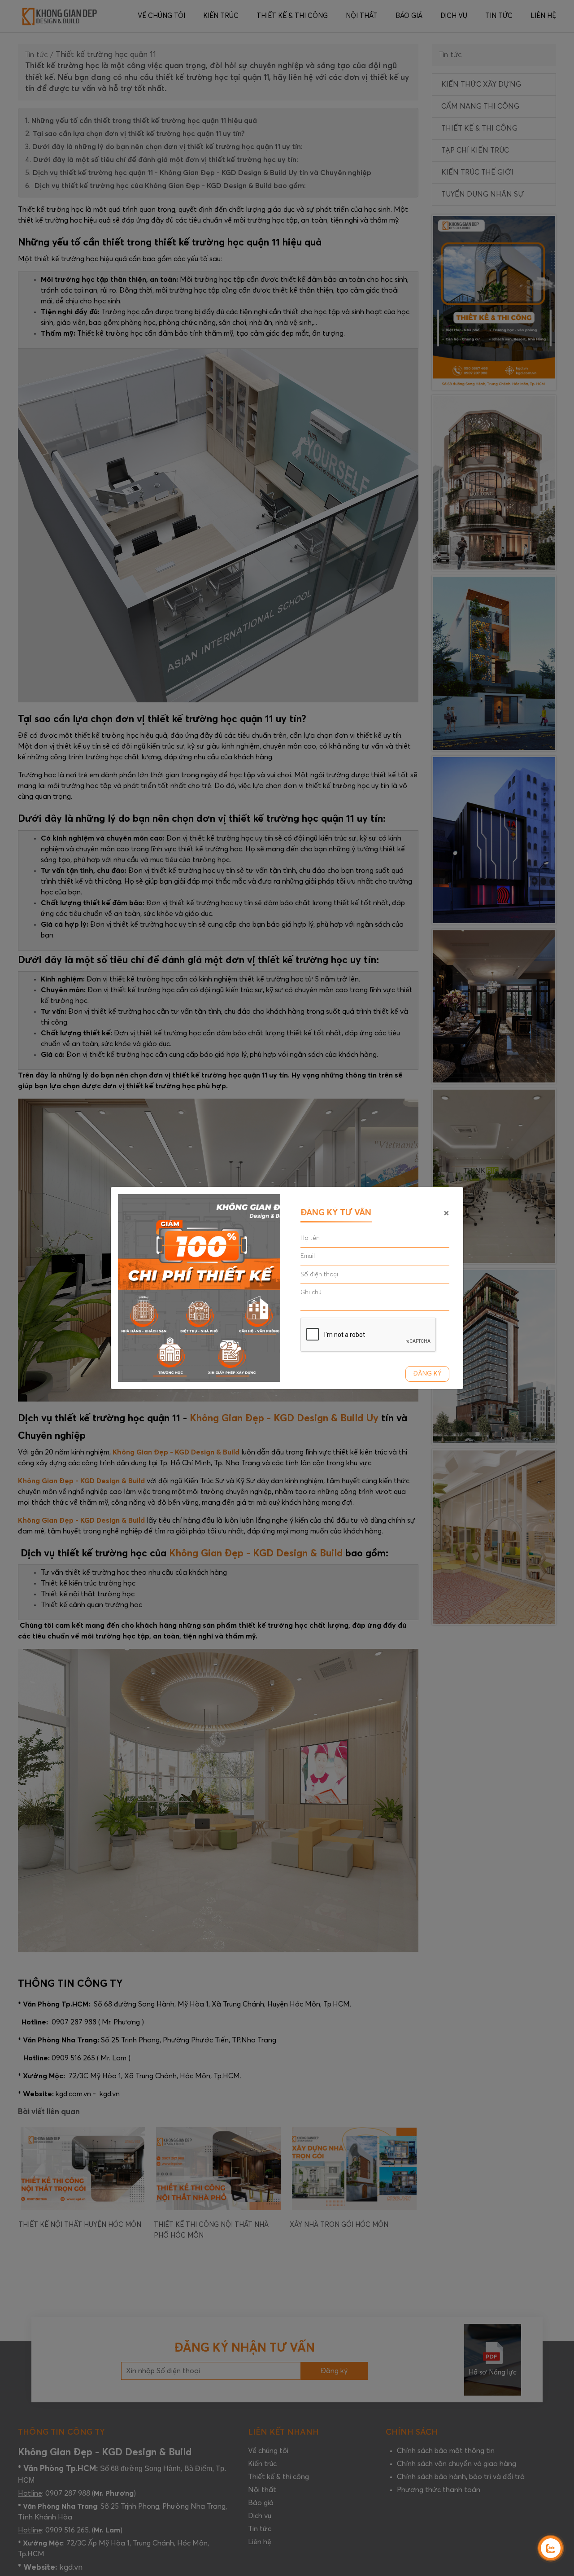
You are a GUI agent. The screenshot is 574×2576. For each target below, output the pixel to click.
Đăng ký (427, 1374)
